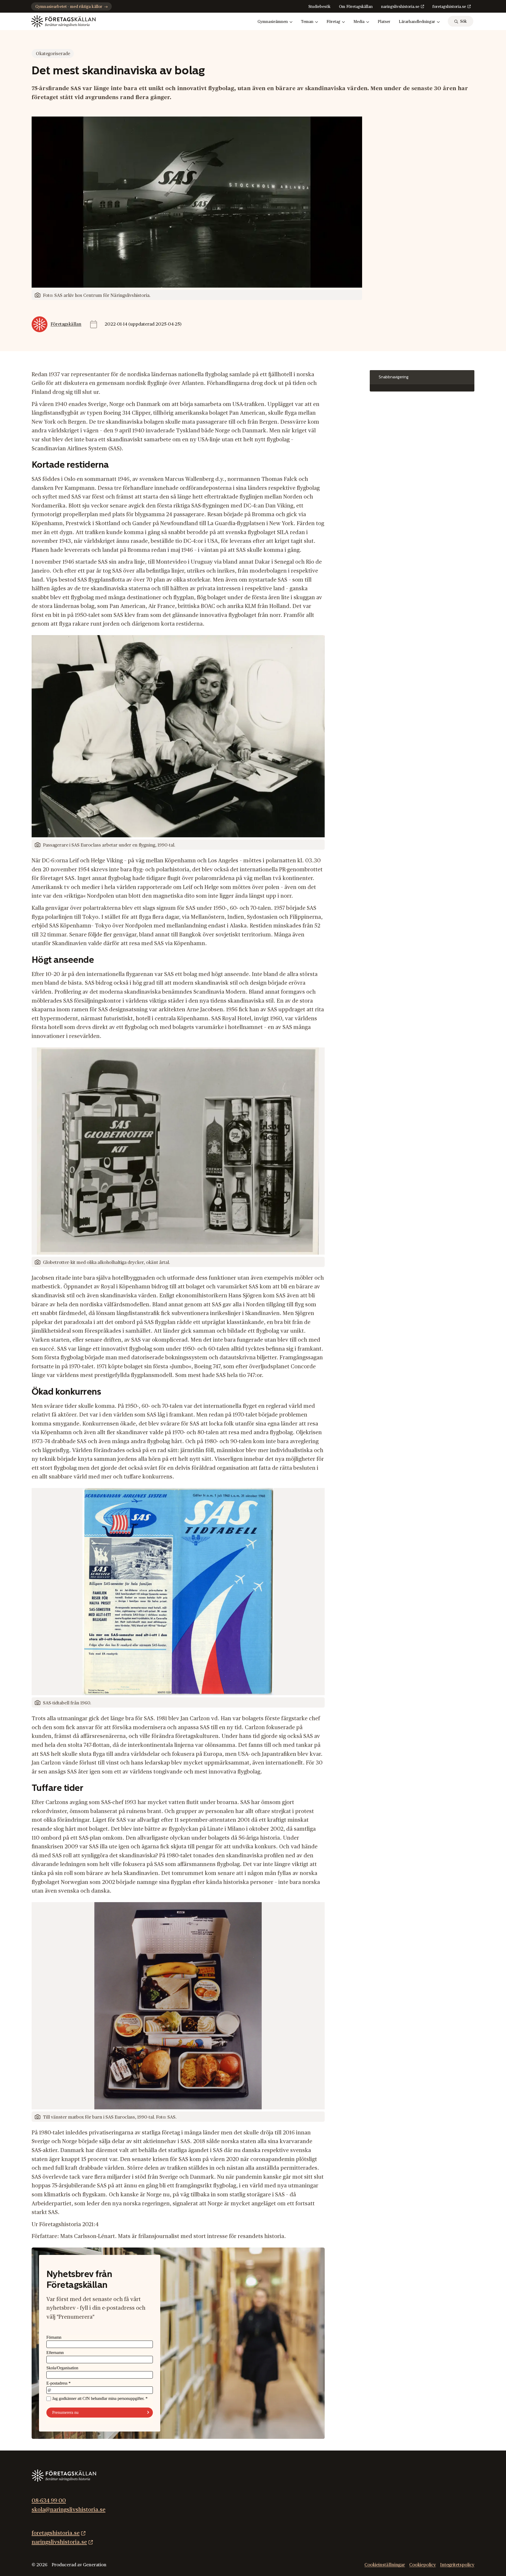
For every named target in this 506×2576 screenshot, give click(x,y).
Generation (95, 2565)
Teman (307, 22)
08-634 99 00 (49, 2501)
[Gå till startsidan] (63, 21)
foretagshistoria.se (449, 7)
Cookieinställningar (385, 2565)
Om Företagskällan (356, 7)
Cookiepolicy (423, 2565)
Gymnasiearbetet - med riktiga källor (69, 7)
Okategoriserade (53, 54)
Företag (333, 22)
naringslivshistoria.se (400, 7)
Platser (384, 22)
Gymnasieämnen (273, 22)
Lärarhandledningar (417, 22)
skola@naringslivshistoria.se (69, 2510)
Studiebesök (319, 7)
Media (359, 22)
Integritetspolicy (457, 2565)
